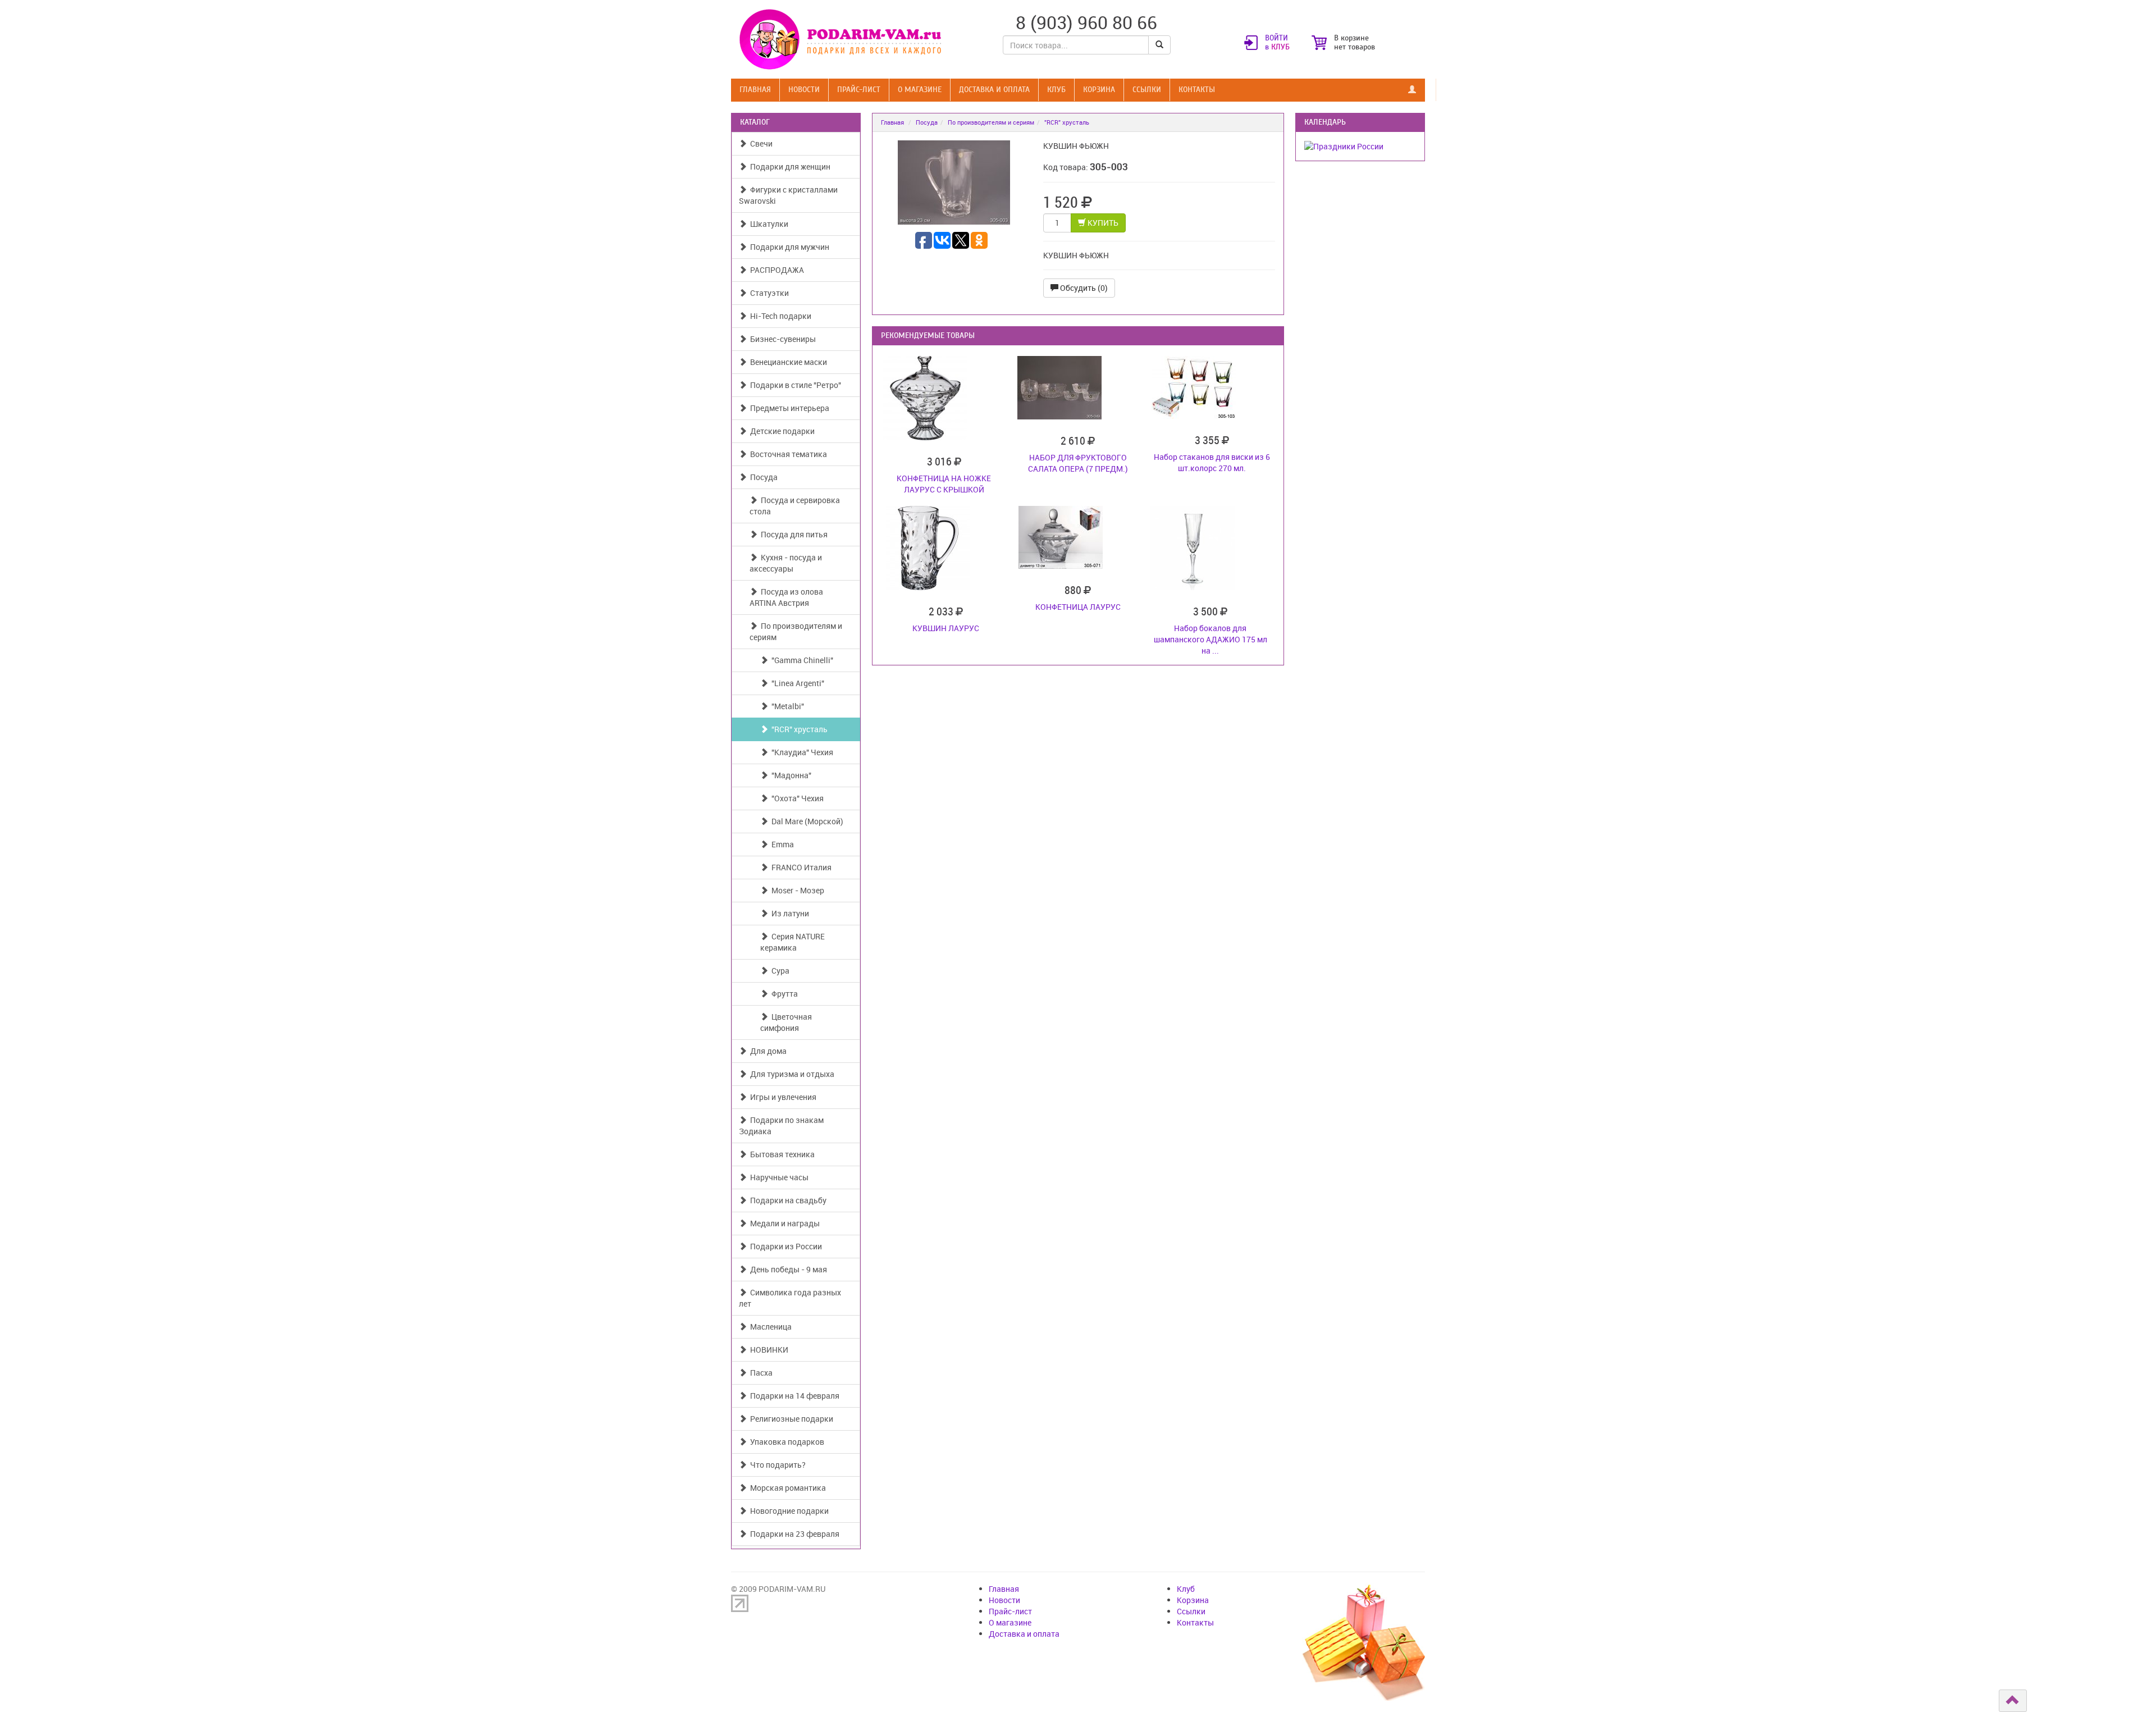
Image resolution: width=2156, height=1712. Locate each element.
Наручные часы (778, 1177)
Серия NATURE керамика (792, 942)
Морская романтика (786, 1488)
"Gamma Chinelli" (801, 660)
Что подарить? (776, 1465)
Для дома (767, 1051)
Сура (779, 971)
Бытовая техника (781, 1154)
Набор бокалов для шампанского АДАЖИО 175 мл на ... (1211, 639)
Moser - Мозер (796, 890)
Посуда (762, 477)
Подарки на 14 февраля (793, 1396)
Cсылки (1147, 90)
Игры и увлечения (782, 1097)
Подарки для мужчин (788, 247)
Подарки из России (784, 1246)
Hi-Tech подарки (779, 316)
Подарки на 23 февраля (793, 1534)
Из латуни (789, 913)
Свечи (760, 143)
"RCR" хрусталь (798, 729)
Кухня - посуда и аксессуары (786, 563)
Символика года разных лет (790, 1298)
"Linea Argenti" (796, 683)
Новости (804, 90)
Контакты (1197, 90)
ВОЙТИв (1277, 43)
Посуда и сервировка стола (795, 506)
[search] (1159, 45)
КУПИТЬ (1102, 223)
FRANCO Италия (800, 867)
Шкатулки (768, 224)
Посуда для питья (792, 534)
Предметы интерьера (788, 408)
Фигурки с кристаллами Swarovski (788, 195)
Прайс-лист (859, 90)
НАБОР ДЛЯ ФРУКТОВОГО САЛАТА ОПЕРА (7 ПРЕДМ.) (1078, 463)
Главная (755, 90)
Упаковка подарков (785, 1442)
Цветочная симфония (786, 1022)
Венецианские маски (787, 362)
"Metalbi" (786, 706)
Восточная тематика (787, 454)
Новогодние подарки (788, 1511)
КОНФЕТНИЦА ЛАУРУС (1078, 607)
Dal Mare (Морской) (806, 821)
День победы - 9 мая (787, 1269)
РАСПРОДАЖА (775, 270)
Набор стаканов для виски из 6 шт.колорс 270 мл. (1212, 462)
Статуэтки (768, 293)
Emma (781, 844)
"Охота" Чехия (796, 798)
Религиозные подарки (790, 1419)
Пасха (760, 1373)
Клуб (1056, 90)
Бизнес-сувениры (781, 339)
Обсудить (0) (1083, 288)
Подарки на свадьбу (787, 1200)
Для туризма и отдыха (791, 1074)
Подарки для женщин (789, 166)
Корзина (1099, 90)
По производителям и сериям (796, 631)
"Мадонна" (790, 775)
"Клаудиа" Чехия (801, 752)
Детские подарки (781, 431)
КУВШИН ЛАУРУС (946, 628)
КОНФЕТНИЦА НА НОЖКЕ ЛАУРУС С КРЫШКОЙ (944, 484)
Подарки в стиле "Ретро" (794, 385)
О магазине (920, 90)
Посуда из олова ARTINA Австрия (786, 597)
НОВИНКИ (768, 1350)
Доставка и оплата (994, 90)
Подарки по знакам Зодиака (781, 1126)
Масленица (769, 1327)
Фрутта (783, 994)
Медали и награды (783, 1223)
